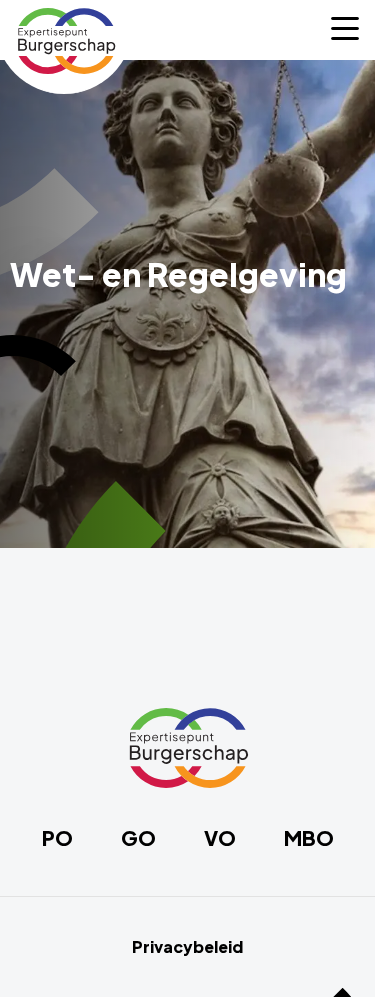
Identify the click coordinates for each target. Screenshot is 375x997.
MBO (309, 838)
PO (57, 838)
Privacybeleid (187, 947)
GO (138, 838)
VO (220, 838)
